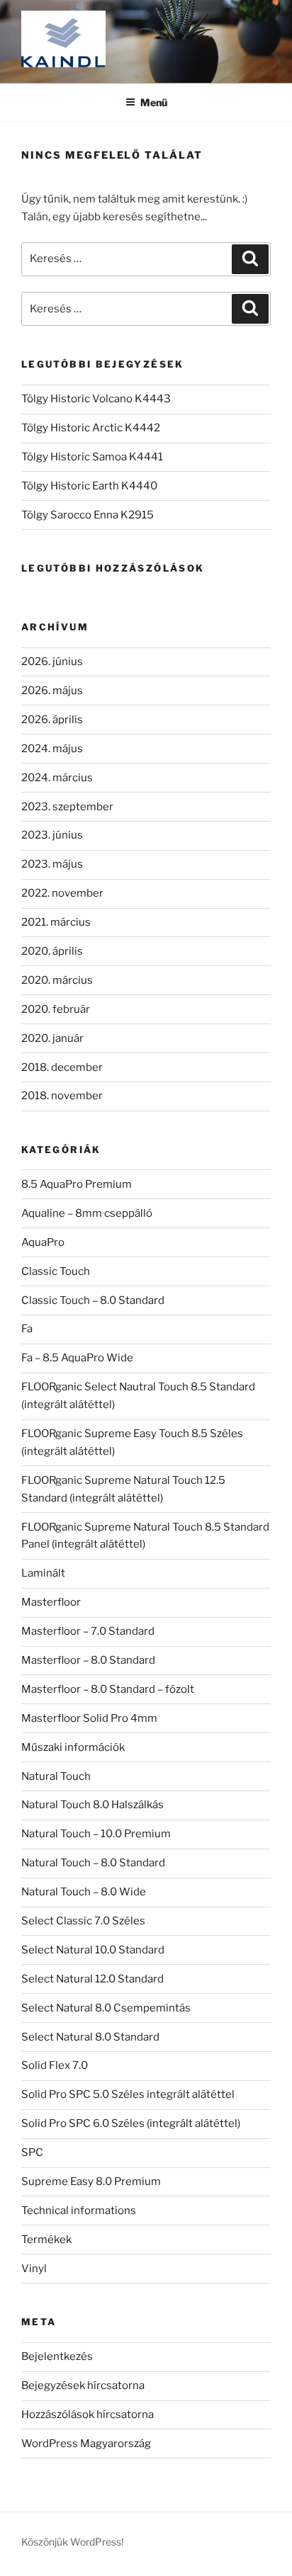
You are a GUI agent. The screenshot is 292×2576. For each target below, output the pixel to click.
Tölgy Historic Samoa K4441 (92, 457)
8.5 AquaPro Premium (77, 1184)
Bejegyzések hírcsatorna (83, 2385)
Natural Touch (56, 1776)
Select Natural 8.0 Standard (90, 2037)
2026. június (52, 662)
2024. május (52, 749)
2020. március (57, 980)
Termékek (46, 2240)
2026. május (52, 691)
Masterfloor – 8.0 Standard (88, 1660)
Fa (27, 1329)
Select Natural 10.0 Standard (93, 1950)
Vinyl (34, 2269)
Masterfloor (51, 1602)
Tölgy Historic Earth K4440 (89, 486)
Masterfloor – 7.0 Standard (88, 1631)
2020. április (52, 951)
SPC (32, 2152)
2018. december (62, 1067)
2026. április (52, 720)
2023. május (52, 864)
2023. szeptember (67, 807)
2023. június (52, 835)
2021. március (56, 922)
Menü (154, 102)
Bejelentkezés (57, 2356)
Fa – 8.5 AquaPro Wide (77, 1358)
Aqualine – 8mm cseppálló (87, 1213)
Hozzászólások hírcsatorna (88, 2415)
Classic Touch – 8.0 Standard (93, 1300)
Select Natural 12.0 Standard (92, 1979)
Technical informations (79, 2211)
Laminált (43, 1573)
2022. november (62, 893)
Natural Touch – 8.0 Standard (93, 1863)
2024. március (57, 778)
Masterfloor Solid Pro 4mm (89, 1718)
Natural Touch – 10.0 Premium (96, 1834)
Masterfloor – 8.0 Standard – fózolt (108, 1689)
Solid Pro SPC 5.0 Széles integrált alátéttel (128, 2094)
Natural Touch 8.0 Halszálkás (92, 1805)
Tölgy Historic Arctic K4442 (91, 428)
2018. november (62, 1096)
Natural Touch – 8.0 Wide (84, 1892)
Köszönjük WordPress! (72, 2542)
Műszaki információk (73, 1747)
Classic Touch (56, 1271)
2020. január (52, 1038)
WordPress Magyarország (86, 2444)
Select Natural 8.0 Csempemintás (106, 2008)
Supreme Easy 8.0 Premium (91, 2181)
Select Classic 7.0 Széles (83, 1921)
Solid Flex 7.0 (55, 2065)
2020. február (56, 1009)
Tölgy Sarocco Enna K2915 (88, 515)
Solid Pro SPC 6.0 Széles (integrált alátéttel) (131, 2123)
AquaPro (43, 1242)
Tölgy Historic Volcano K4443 (96, 399)
